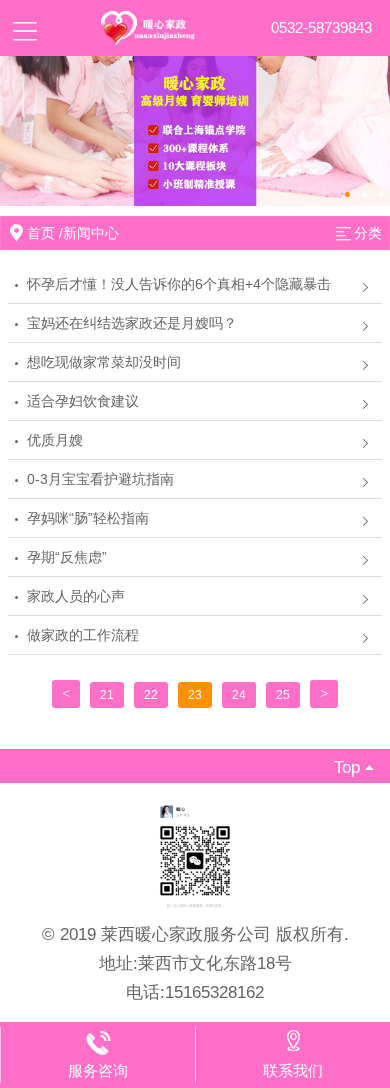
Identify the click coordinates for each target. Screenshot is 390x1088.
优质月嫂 (55, 440)
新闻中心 (91, 233)
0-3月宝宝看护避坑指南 (100, 479)
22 (151, 695)
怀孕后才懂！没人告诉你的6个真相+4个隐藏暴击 (179, 284)
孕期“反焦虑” (67, 557)
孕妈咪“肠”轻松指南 (88, 518)
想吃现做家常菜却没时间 (104, 362)
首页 (41, 233)
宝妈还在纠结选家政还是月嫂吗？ (132, 323)
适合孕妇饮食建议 (83, 401)
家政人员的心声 (76, 596)
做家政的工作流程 (83, 635)
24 (239, 695)
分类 (368, 233)
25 (283, 695)
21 (107, 695)
